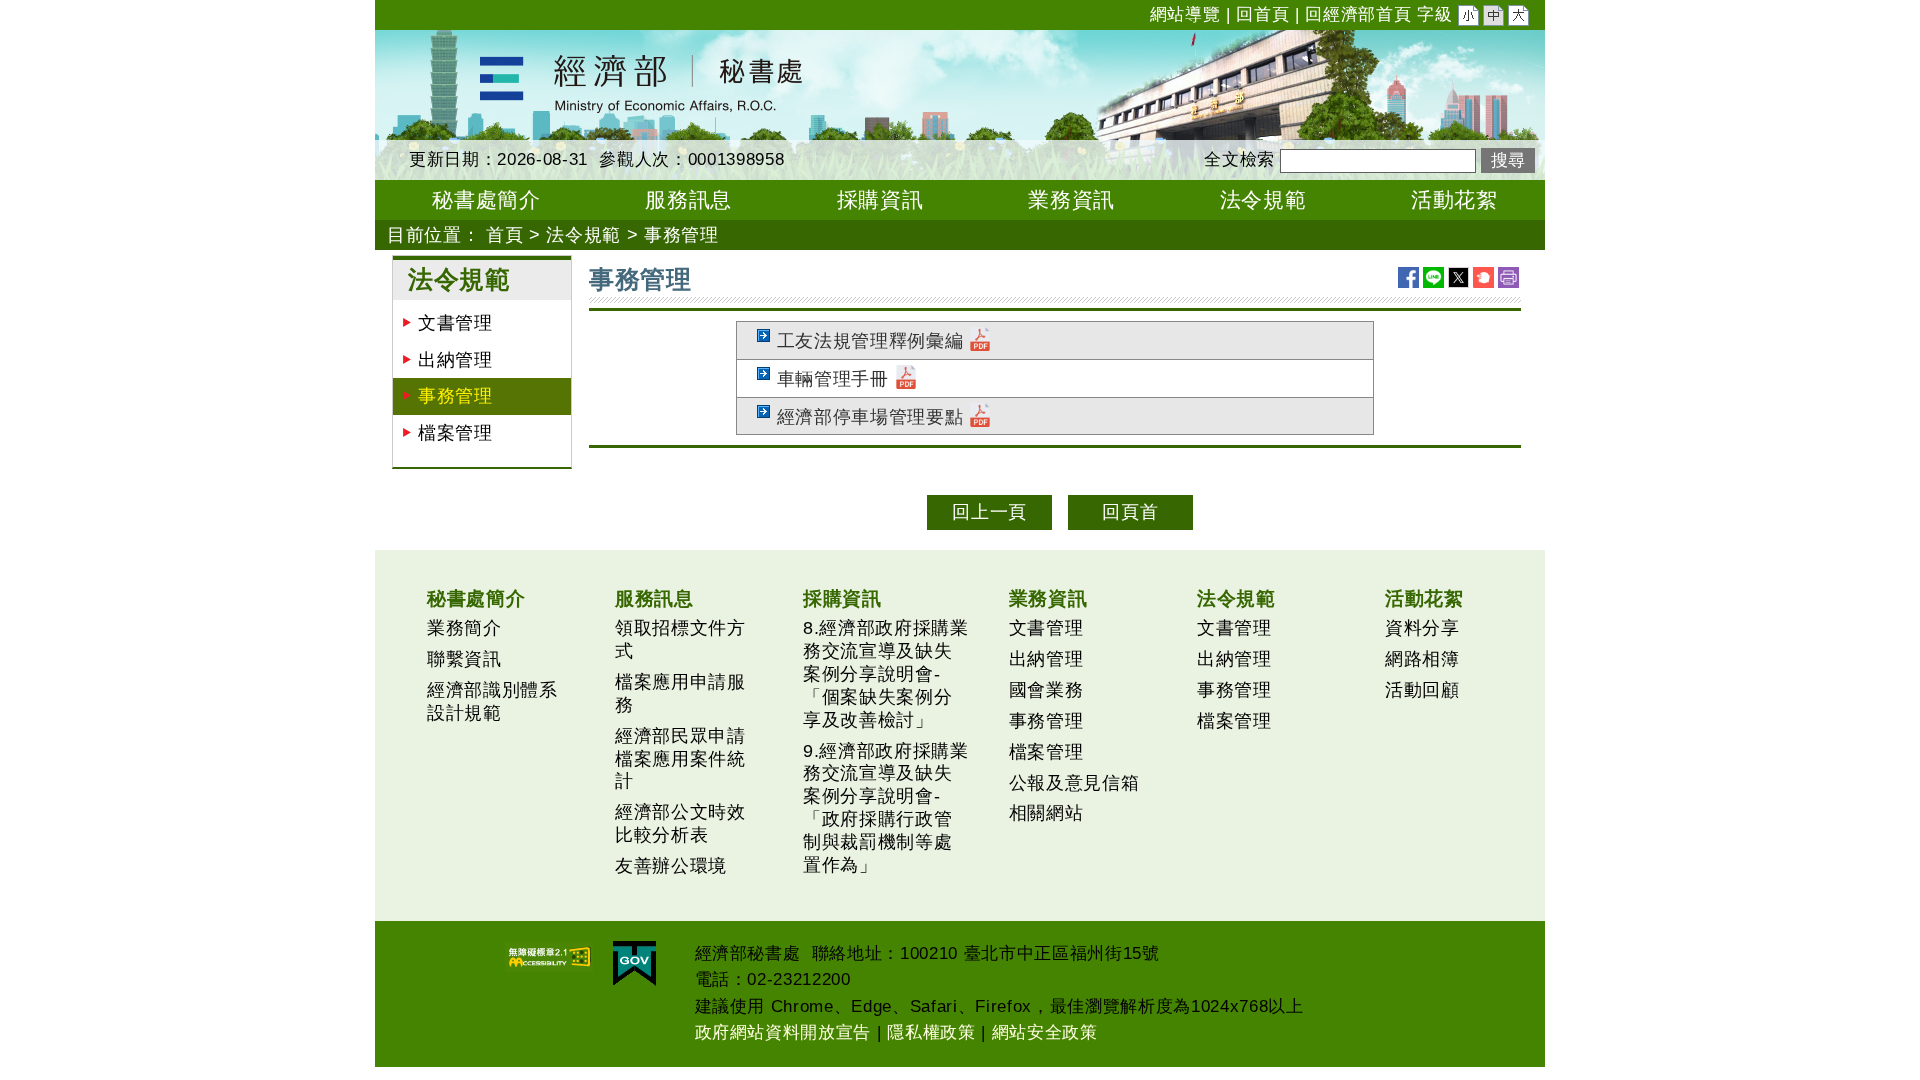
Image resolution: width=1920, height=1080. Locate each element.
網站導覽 (1185, 14)
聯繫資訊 (464, 659)
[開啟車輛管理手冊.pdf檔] (906, 379)
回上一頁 (989, 512)
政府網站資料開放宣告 (783, 1032)
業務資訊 (1048, 598)
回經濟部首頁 (1358, 14)
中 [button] (1495, 18)
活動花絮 (1424, 598)
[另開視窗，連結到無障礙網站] (549, 956)
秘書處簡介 (476, 598)
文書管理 (455, 323)
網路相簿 (1422, 659)
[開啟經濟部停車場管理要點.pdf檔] (980, 417)
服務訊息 (654, 598)
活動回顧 (1422, 690)
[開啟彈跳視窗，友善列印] (1508, 277)
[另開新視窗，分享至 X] (1458, 277)
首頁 (504, 235)
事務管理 (455, 396)
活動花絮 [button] (1454, 199)
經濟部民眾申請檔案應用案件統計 (680, 759)
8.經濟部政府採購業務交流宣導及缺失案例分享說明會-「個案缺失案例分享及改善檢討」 (886, 674)
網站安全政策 (1045, 1032)
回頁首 (1130, 512)
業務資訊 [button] (1071, 199)
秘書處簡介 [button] (486, 199)
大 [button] (1520, 18)
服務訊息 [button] (688, 199)
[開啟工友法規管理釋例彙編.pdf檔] (980, 341)
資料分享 (1422, 628)
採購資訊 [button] (880, 199)
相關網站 (1046, 813)
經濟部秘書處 (431, 43)
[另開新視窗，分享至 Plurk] (1483, 277)
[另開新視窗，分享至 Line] (1433, 277)
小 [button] (1470, 18)
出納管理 (455, 360)
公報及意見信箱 (1074, 783)
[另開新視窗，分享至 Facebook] (1408, 277)
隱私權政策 (931, 1032)
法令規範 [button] (1263, 199)
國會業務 (1046, 690)
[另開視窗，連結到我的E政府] (634, 963)
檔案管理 (455, 433)
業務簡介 (464, 628)
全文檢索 (1239, 159)
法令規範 (583, 235)
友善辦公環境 (671, 866)
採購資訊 (842, 598)
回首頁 (1262, 14)
